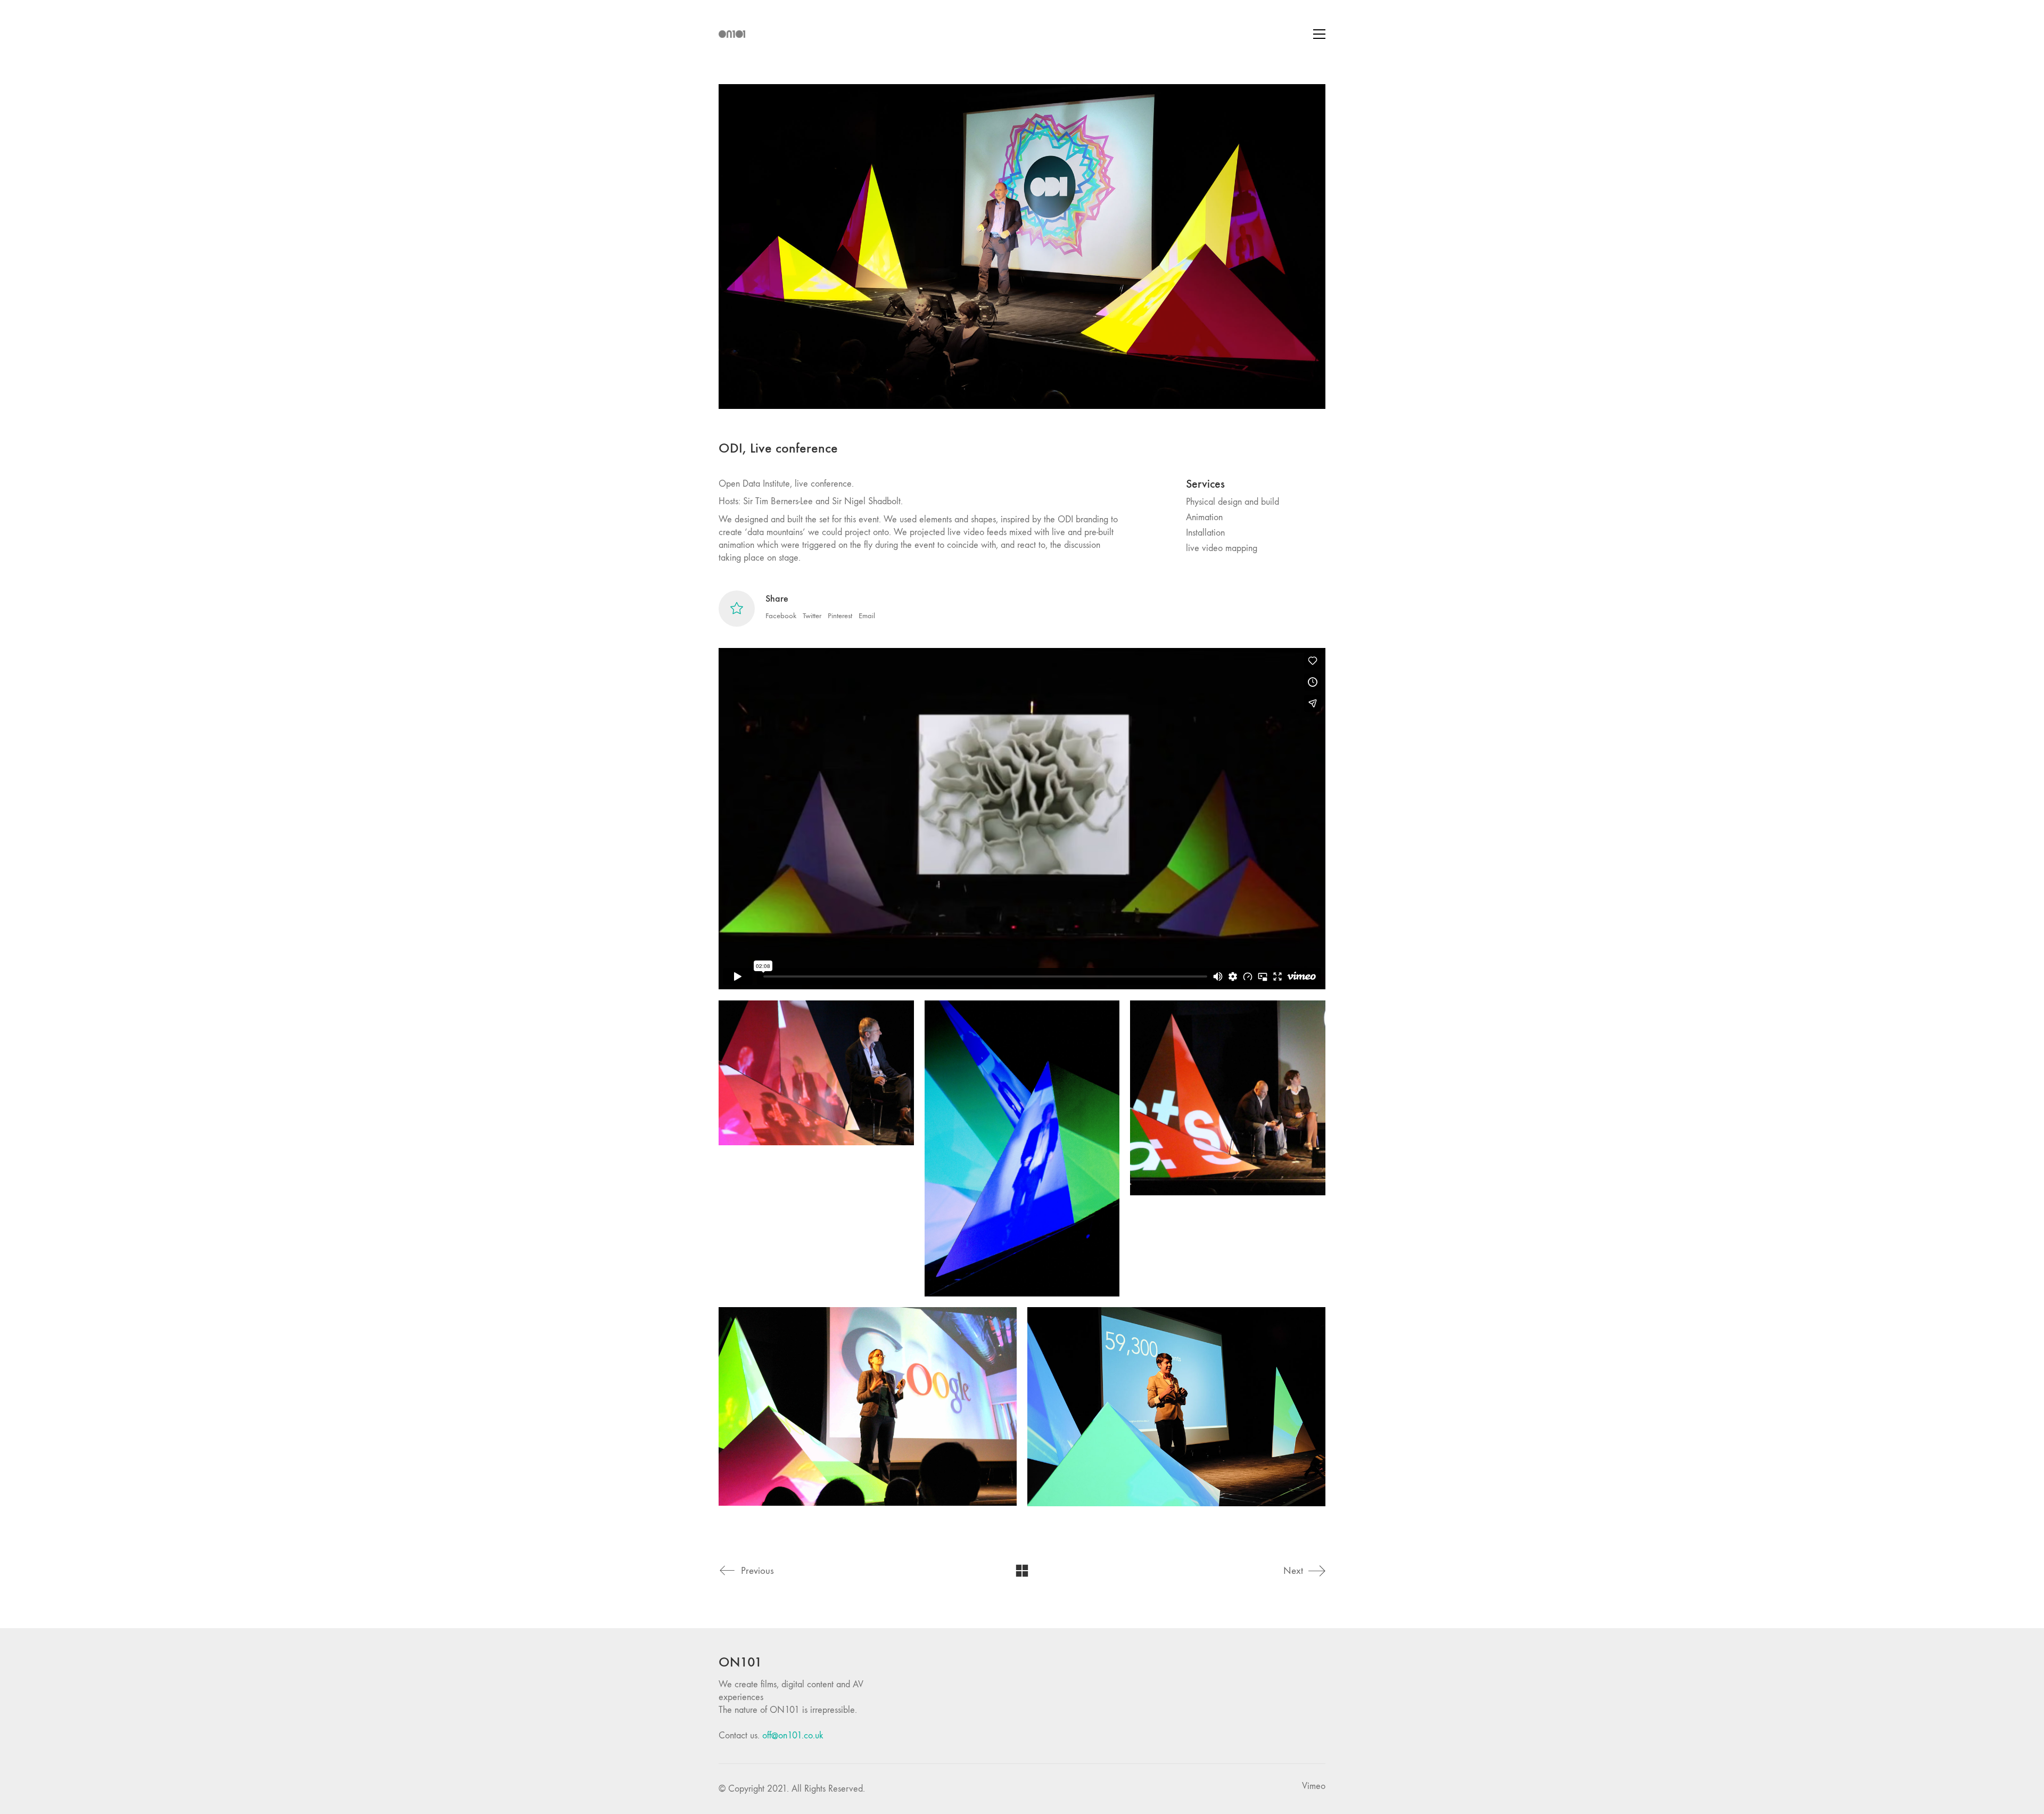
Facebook (781, 615)
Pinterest (840, 615)
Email (867, 615)
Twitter (812, 615)
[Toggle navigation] (1319, 34)
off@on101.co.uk (793, 1735)
